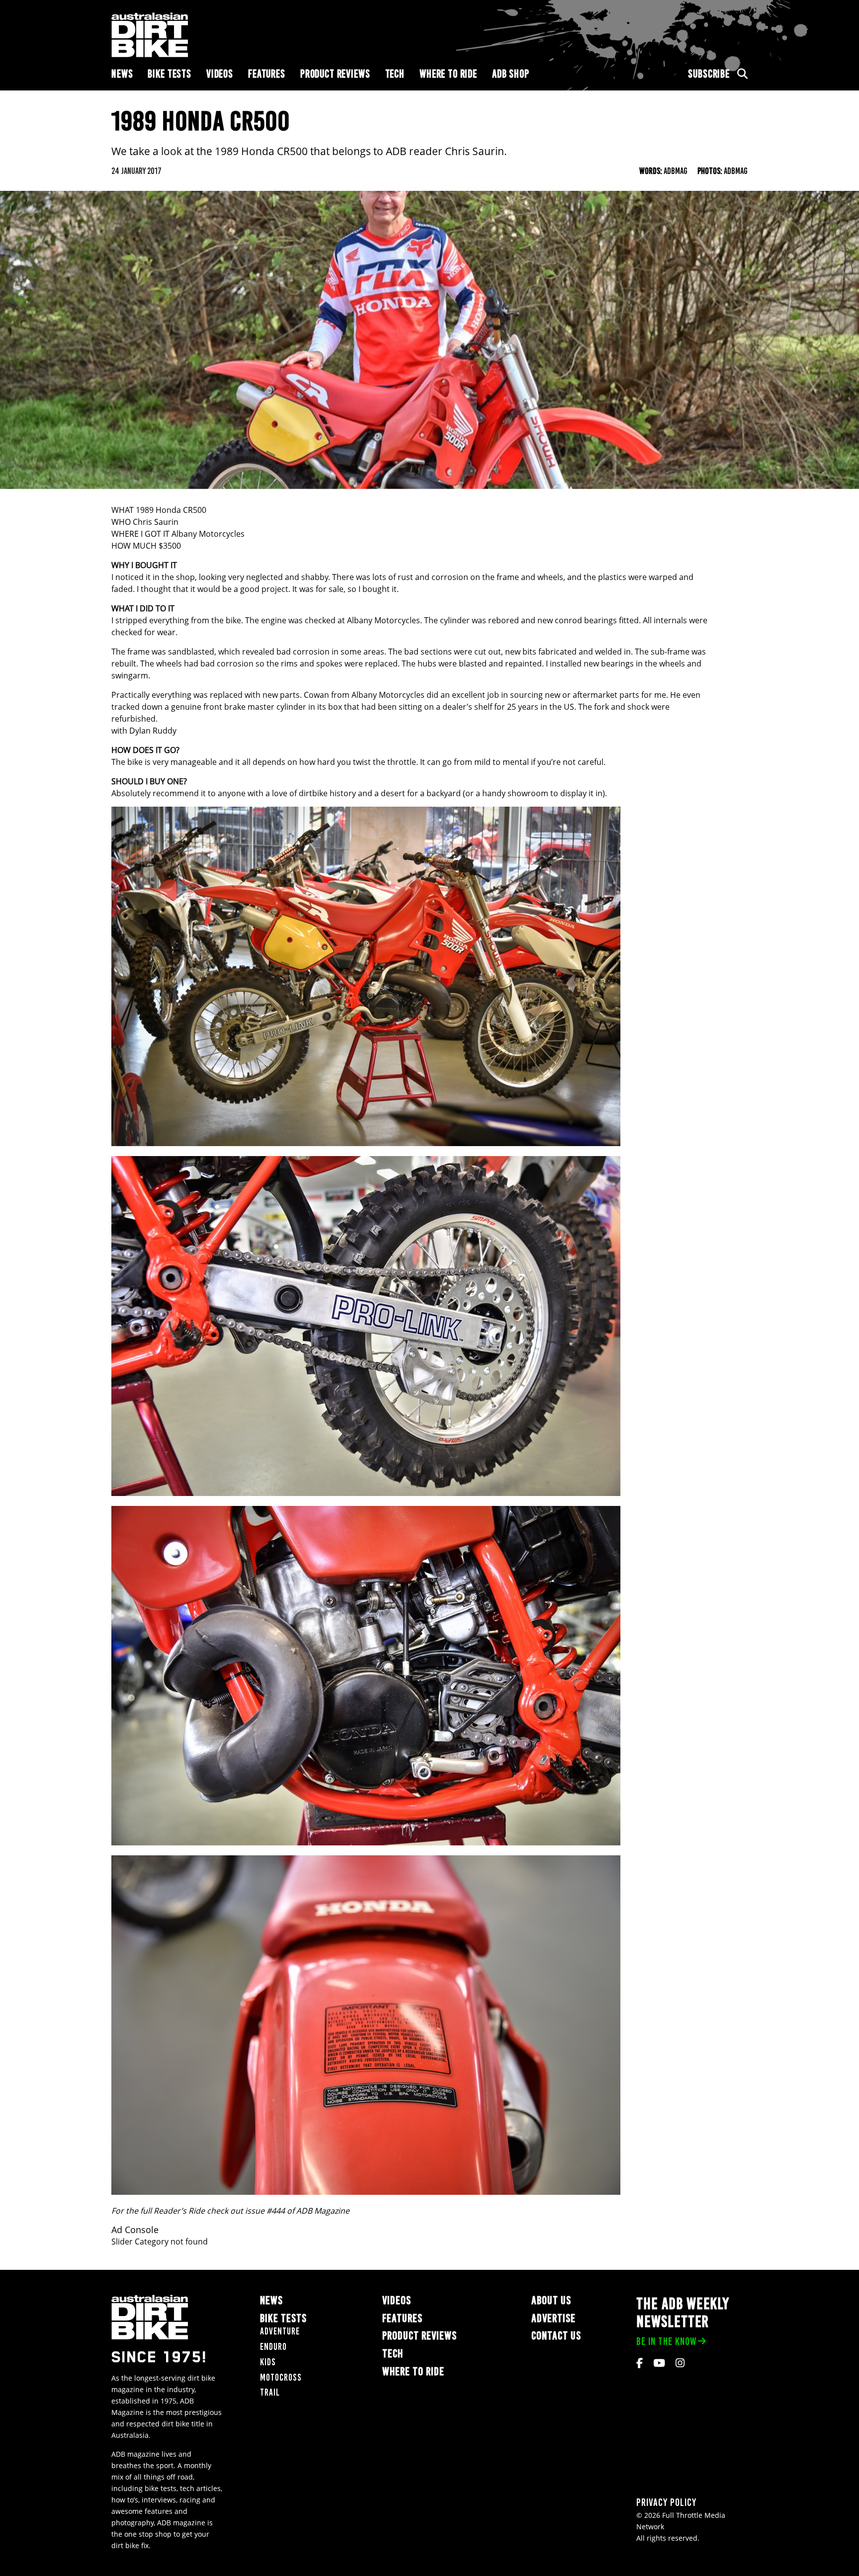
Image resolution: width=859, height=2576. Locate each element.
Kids (268, 2362)
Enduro (273, 2347)
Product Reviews (335, 74)
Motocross (281, 2377)
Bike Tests (170, 74)
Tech (395, 74)
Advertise (554, 2318)
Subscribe (709, 74)
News (122, 74)
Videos (220, 74)
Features (267, 74)
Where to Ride (448, 74)
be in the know (666, 2341)
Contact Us (556, 2336)
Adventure (280, 2331)
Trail (270, 2392)
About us (551, 2300)
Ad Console (135, 2230)
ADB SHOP (511, 74)
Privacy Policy (666, 2502)
